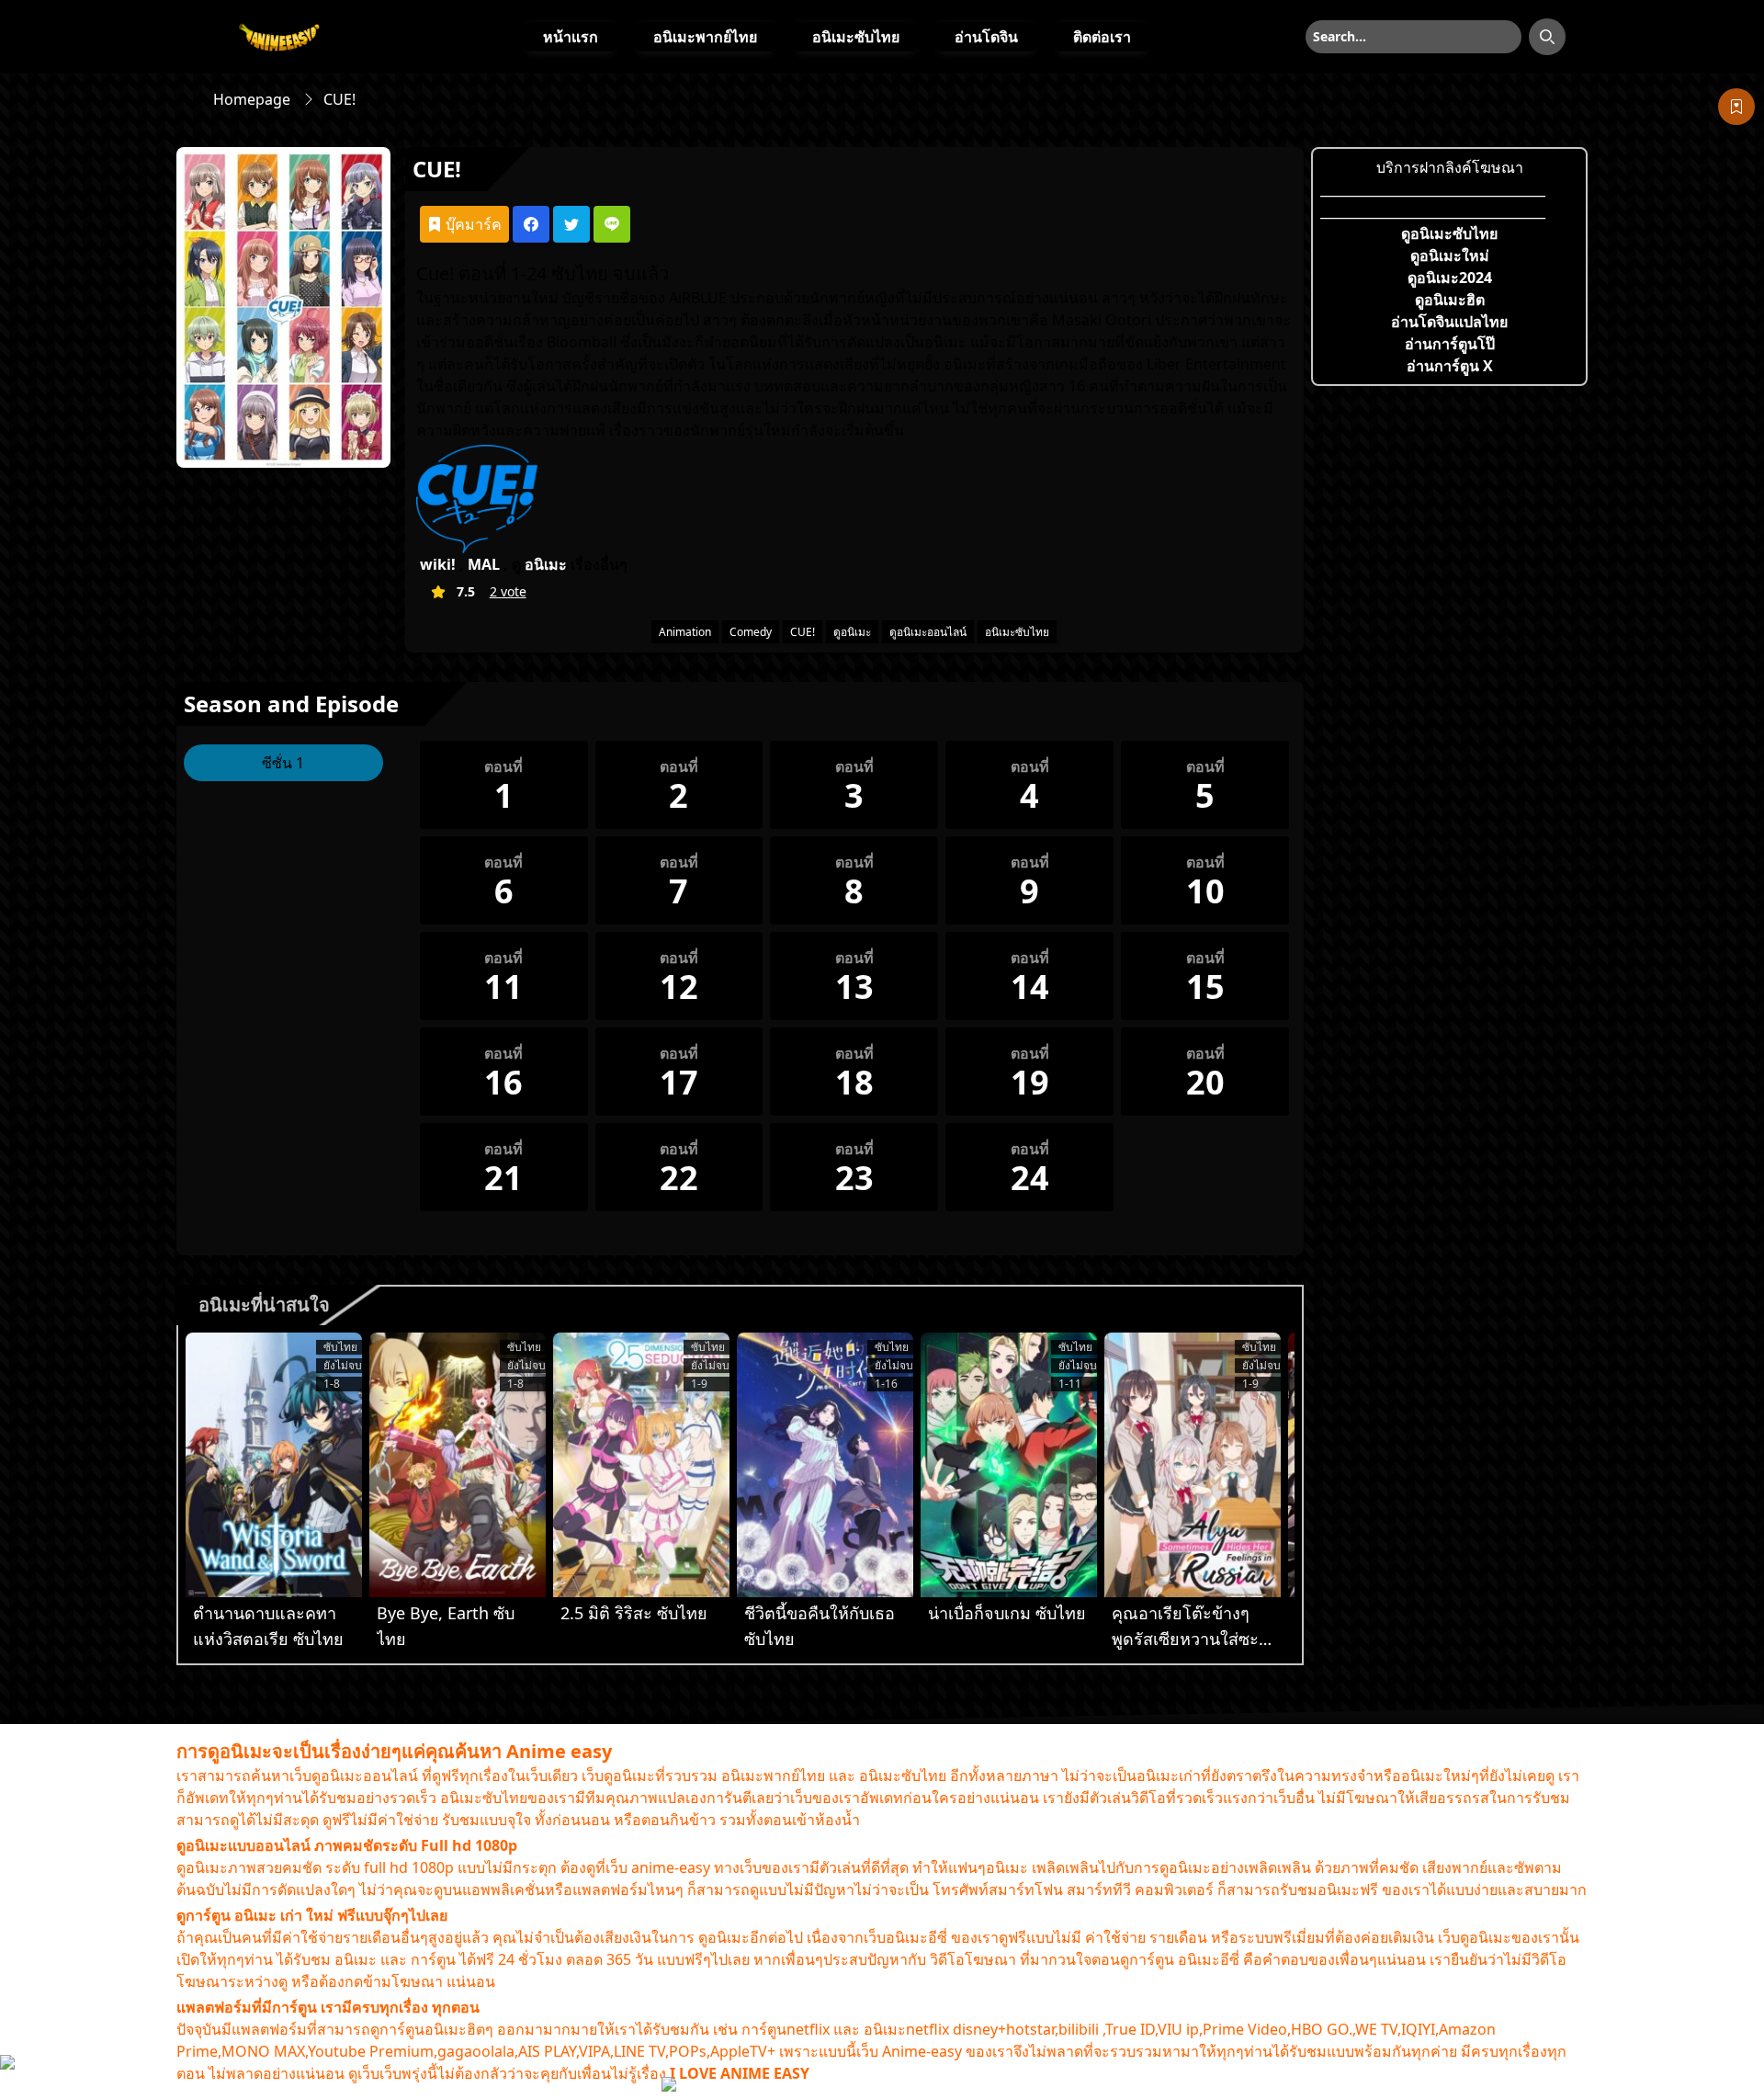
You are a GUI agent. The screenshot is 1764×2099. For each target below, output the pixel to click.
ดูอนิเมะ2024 (1450, 278)
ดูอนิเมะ (852, 632)
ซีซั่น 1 (283, 763)
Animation (685, 632)
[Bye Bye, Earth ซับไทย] (458, 1465)
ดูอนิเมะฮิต (1450, 300)
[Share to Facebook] (531, 224)
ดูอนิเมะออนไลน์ (928, 632)
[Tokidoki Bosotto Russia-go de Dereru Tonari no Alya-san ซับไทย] (1193, 1465)
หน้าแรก (571, 37)
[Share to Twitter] (571, 224)
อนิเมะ (546, 564)
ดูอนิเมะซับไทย (1449, 233)
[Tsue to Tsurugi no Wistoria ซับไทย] (274, 1465)
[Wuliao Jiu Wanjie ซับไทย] (1009, 1465)
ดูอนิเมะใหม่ (1450, 255)
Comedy (751, 632)
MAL (484, 564)
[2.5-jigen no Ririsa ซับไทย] (641, 1465)
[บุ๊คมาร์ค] (1736, 107)
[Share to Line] (612, 224)
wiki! (438, 564)
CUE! (803, 632)
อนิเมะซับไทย (856, 37)
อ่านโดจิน (986, 37)
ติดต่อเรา (1102, 37)
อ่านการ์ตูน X (1450, 366)
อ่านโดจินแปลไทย (1449, 322)
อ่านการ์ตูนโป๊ (1450, 344)
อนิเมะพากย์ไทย (705, 37)
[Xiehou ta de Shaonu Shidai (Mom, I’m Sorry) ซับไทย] (825, 1465)
